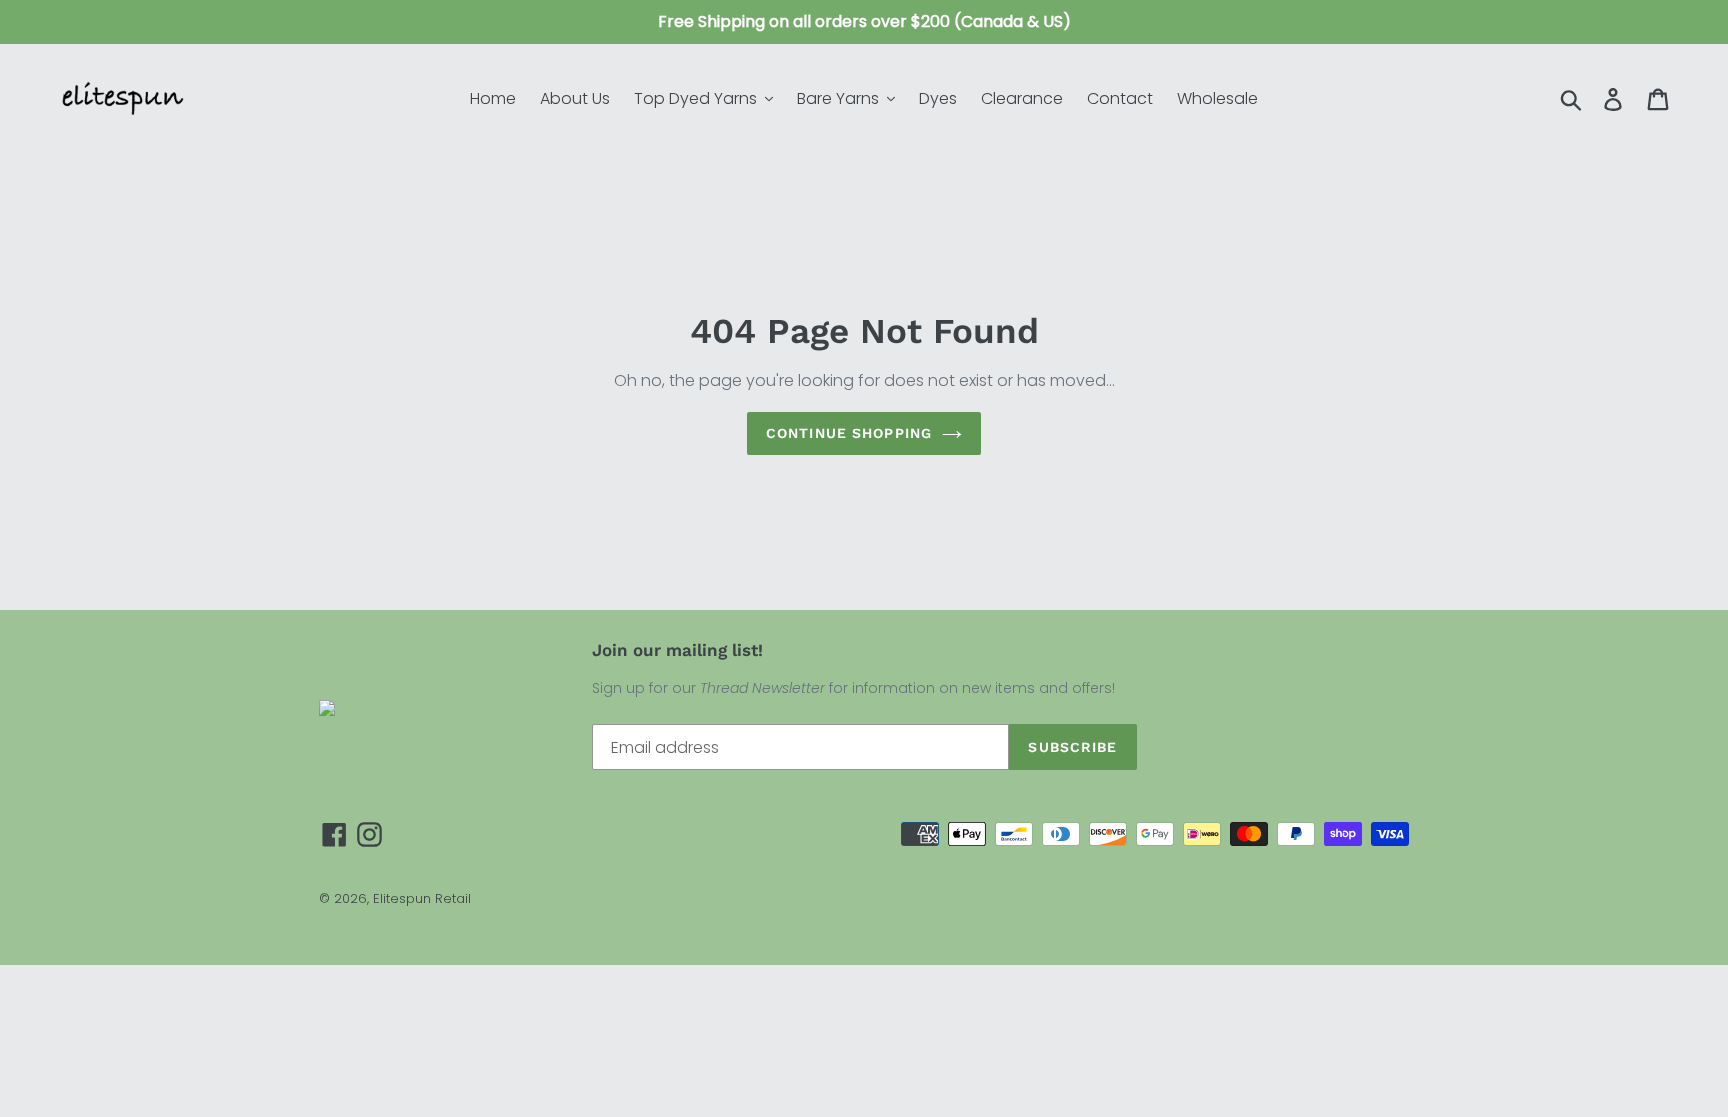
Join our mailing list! (677, 650)
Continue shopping (849, 433)
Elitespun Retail (422, 898)
